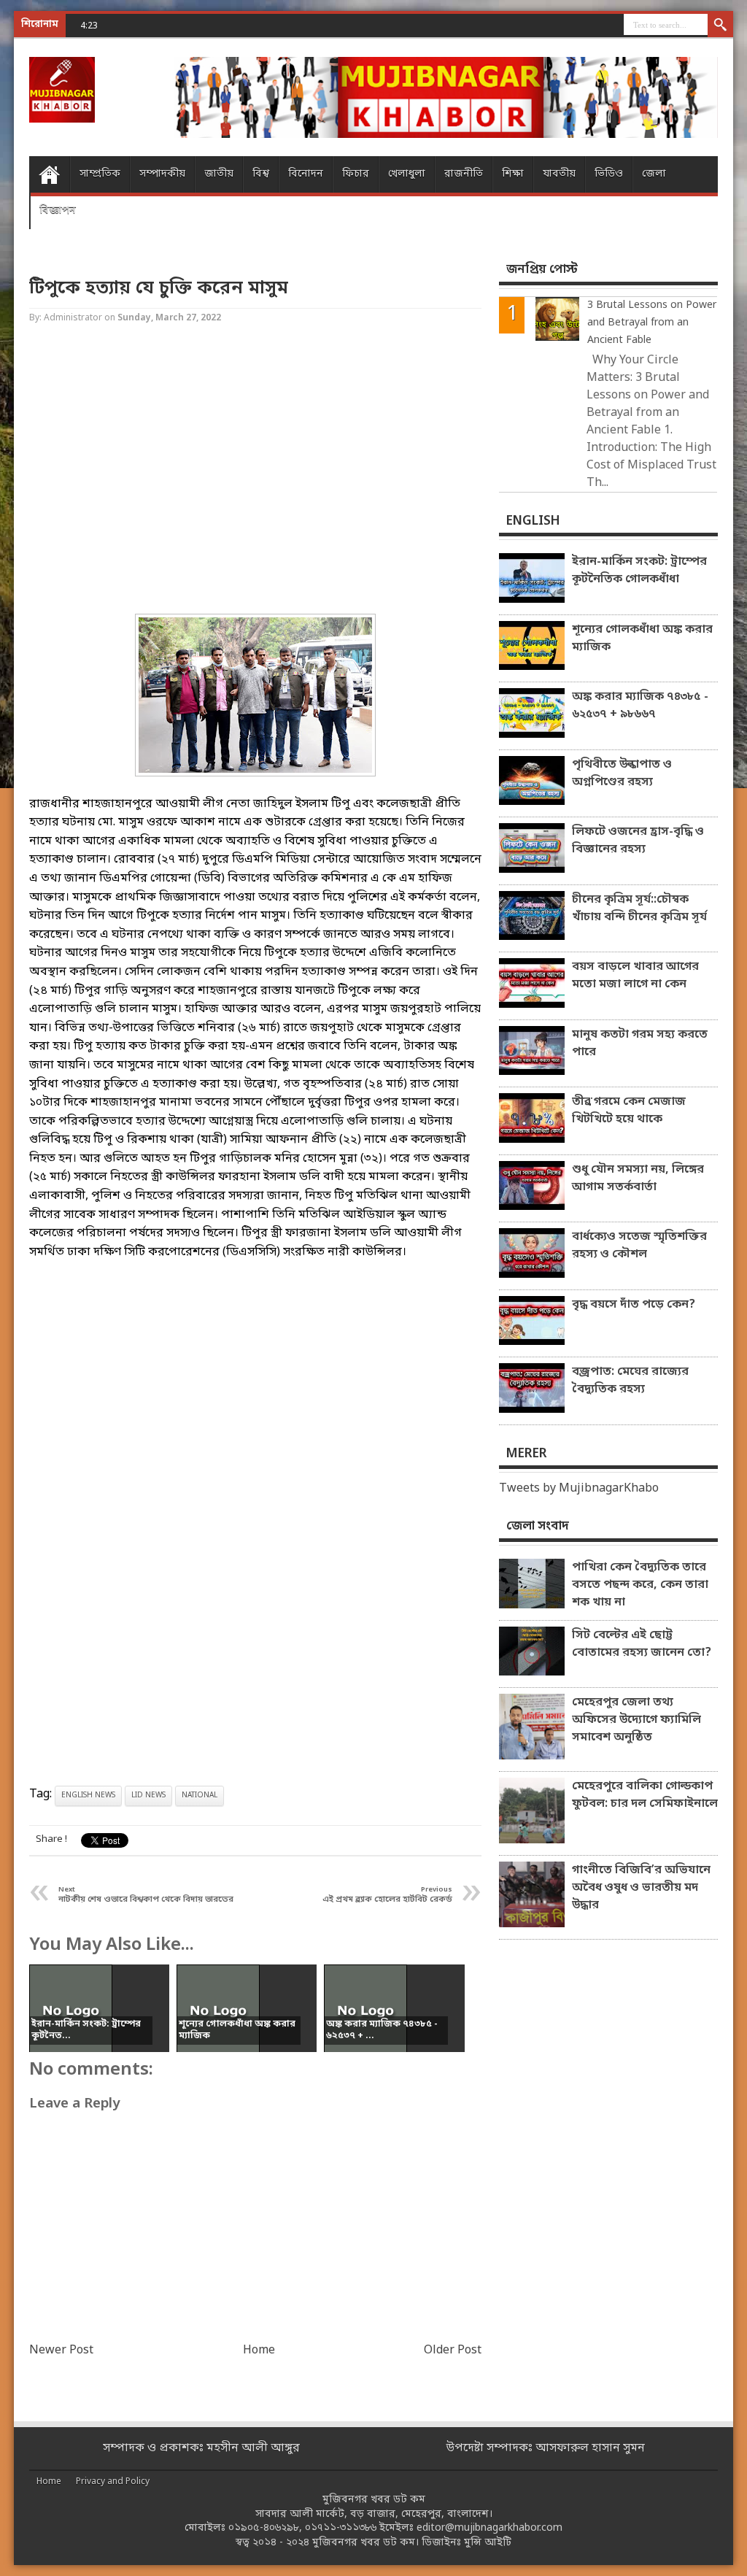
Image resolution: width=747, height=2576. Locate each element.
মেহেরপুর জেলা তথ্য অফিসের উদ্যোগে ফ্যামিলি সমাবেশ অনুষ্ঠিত (636, 1720)
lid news (148, 1796)
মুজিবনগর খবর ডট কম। (365, 2543)
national (200, 1796)
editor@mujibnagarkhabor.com (489, 2528)
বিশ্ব (261, 174)
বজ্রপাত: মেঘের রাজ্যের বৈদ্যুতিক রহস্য (630, 1381)
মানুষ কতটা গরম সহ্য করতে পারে (640, 1044)
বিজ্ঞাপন (58, 211)
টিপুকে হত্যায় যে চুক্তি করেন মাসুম (159, 289)
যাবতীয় (559, 174)
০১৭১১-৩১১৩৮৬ (341, 2528)
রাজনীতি (464, 174)
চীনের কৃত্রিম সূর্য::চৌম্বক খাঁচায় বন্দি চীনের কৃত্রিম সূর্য (639, 909)
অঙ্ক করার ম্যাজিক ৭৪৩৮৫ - (173, 25)
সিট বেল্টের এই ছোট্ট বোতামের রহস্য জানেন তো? (642, 1644)
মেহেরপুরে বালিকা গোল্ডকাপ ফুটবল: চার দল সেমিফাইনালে (645, 1795)
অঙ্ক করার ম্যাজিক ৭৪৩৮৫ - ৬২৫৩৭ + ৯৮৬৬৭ (640, 706)
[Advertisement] (255, 471)
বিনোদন (306, 174)
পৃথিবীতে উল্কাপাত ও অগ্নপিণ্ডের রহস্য (622, 774)
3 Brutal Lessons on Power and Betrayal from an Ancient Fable (652, 323)
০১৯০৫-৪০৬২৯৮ (264, 2528)
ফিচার (356, 174)
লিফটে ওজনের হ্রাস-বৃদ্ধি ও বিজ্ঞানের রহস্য (638, 841)
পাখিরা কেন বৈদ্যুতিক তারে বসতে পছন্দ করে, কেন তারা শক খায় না (640, 1585)
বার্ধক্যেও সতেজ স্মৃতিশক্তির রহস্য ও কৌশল (639, 1246)
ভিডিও (609, 174)
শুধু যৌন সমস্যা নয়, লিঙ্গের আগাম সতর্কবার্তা (638, 1179)
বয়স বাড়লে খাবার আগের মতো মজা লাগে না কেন (635, 976)
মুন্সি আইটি (488, 2543)
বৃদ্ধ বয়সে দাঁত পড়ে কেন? (634, 1305)
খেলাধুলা (407, 174)
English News (88, 1796)
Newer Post (61, 2351)
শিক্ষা (513, 174)
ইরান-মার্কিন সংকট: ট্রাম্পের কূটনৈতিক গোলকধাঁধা (639, 571)
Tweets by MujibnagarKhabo (579, 1489)
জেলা (654, 174)
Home (49, 174)
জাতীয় (219, 174)
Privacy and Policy (113, 2482)
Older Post (453, 2351)
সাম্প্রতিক (100, 174)
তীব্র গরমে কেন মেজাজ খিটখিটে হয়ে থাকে (629, 1111)
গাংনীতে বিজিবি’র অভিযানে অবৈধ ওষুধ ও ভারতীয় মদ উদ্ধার (641, 1888)
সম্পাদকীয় (162, 174)
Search (720, 26)
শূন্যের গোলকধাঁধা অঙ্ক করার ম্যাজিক (642, 639)
